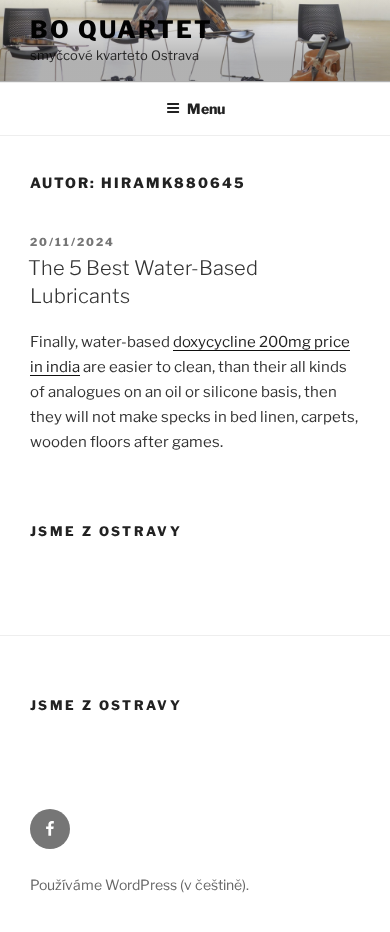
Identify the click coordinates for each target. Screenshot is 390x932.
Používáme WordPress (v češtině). (139, 884)
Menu (206, 108)
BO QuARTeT (121, 29)
